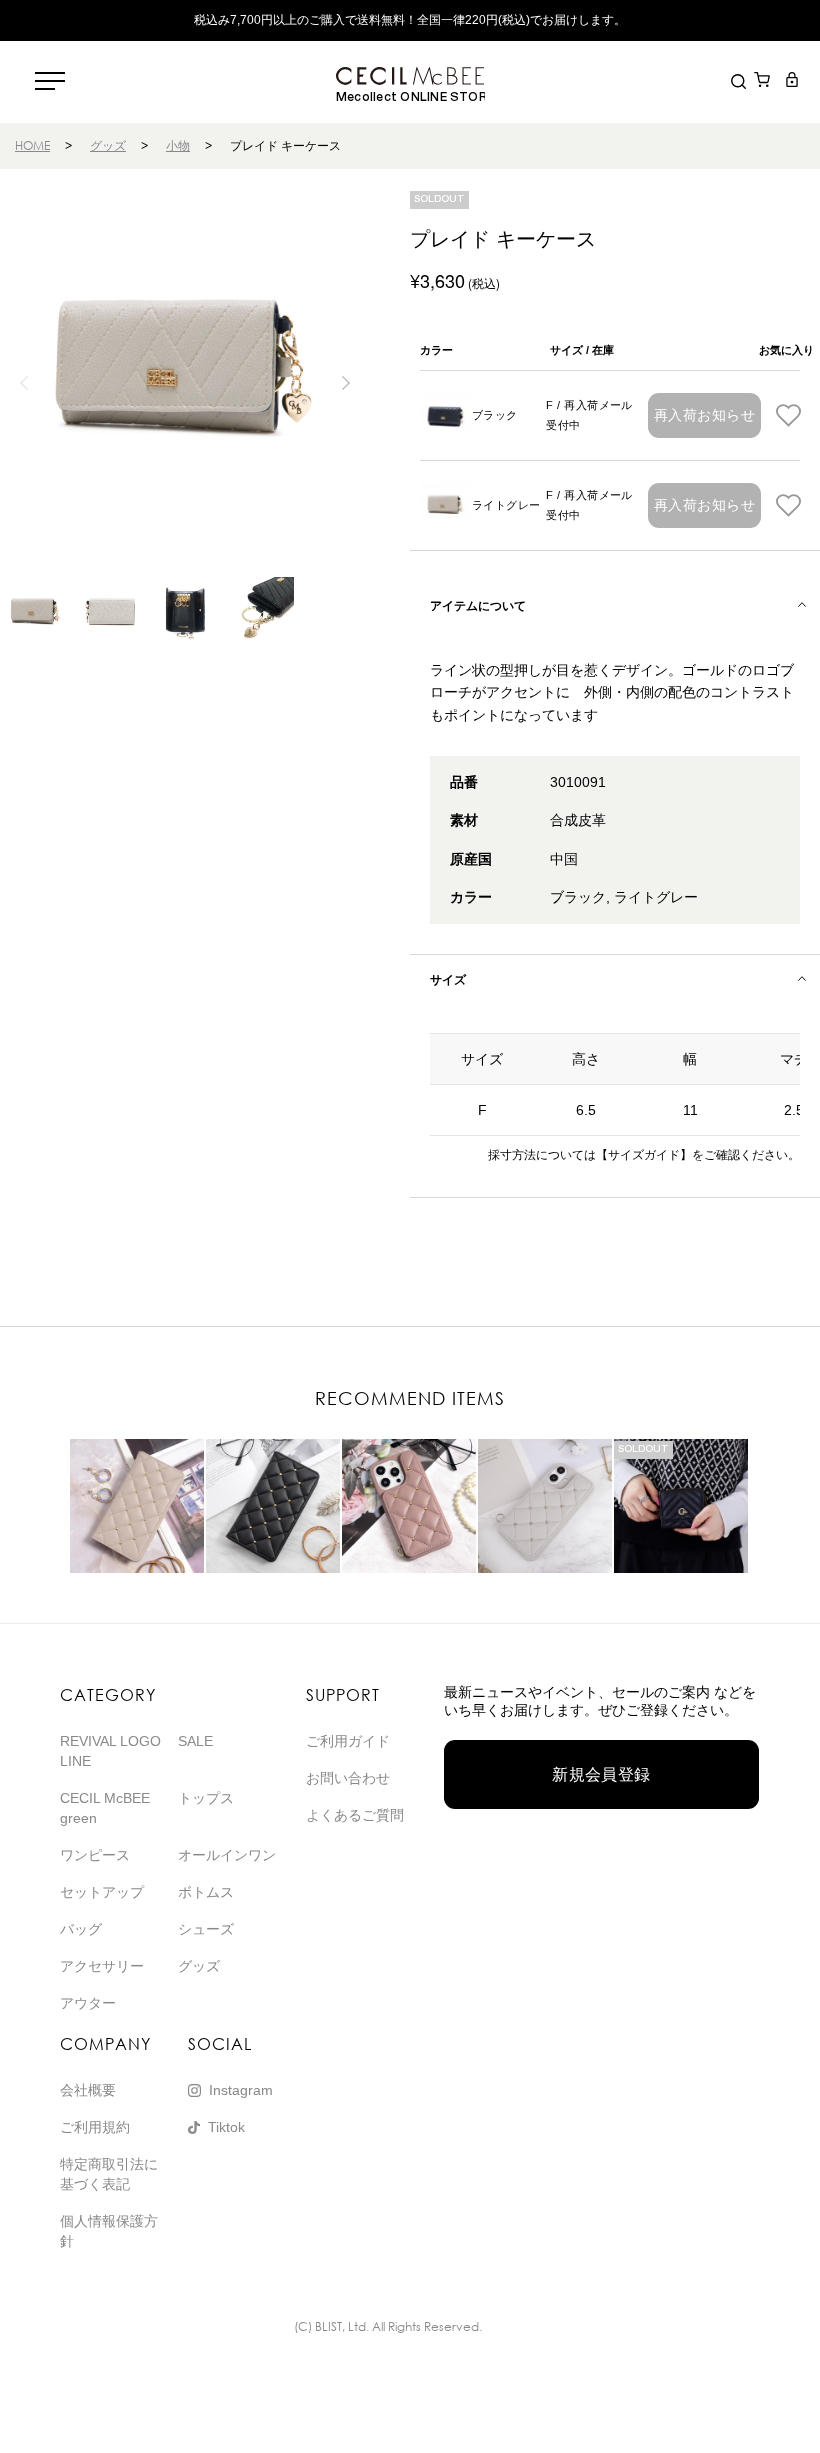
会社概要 (88, 2090)
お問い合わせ (348, 1778)
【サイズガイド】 (644, 1155)
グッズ (108, 145)
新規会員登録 (601, 1774)
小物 (178, 145)
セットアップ (102, 1892)
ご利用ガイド (348, 1741)
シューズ (206, 1929)
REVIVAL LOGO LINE (110, 1751)
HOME (32, 145)
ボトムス (206, 1892)
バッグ (81, 1929)
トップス (206, 1798)
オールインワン (227, 1855)
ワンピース (95, 1855)
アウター (88, 2003)
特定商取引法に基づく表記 (109, 2174)
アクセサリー (102, 1966)
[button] (345, 383)
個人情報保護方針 (109, 2231)
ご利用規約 (95, 2127)
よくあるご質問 (355, 1815)
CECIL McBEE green (105, 1808)
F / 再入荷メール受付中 (589, 415)
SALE (195, 1741)
